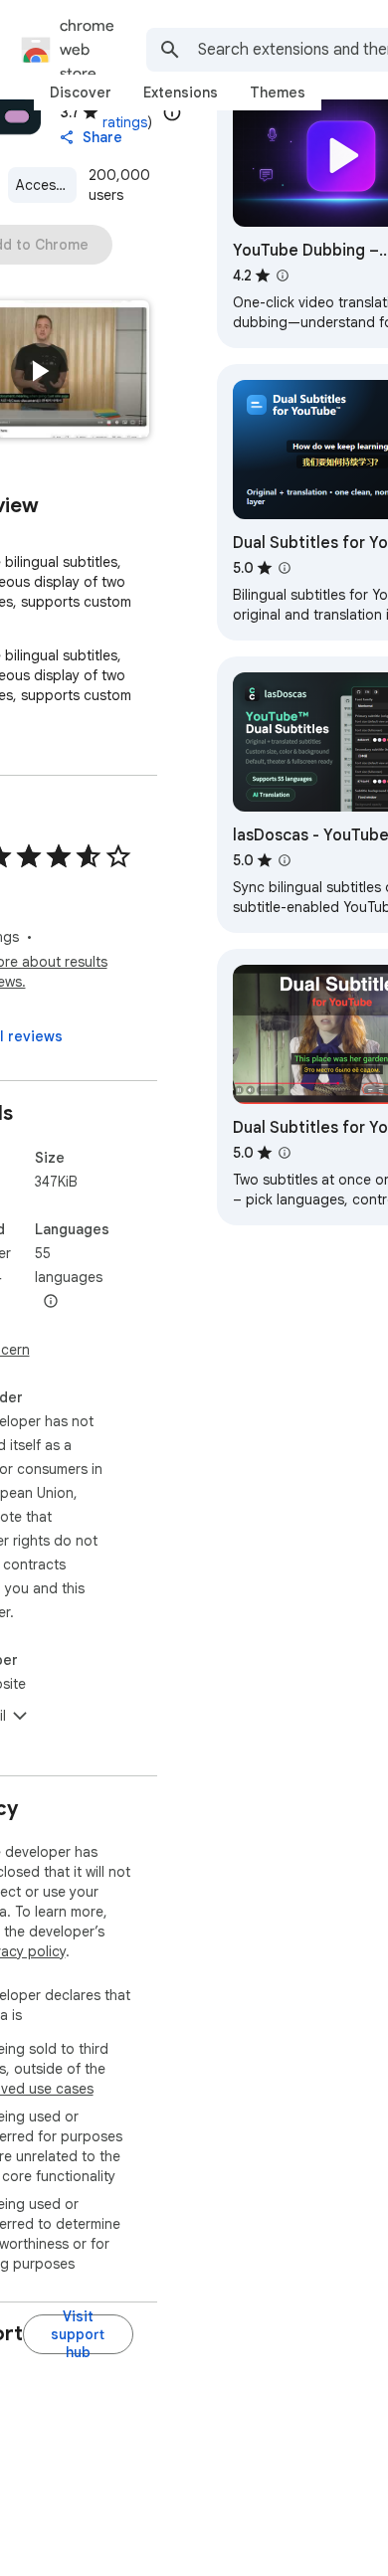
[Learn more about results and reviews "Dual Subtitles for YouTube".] (285, 1153)
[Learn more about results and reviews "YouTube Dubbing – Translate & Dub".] (283, 276)
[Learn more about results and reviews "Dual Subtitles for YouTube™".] (285, 568)
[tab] (81, 92)
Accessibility (47, 185)
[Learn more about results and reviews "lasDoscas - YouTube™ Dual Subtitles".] (285, 860)
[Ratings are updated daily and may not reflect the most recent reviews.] (172, 112)
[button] (39, 371)
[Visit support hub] (78, 2334)
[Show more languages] (51, 1302)
